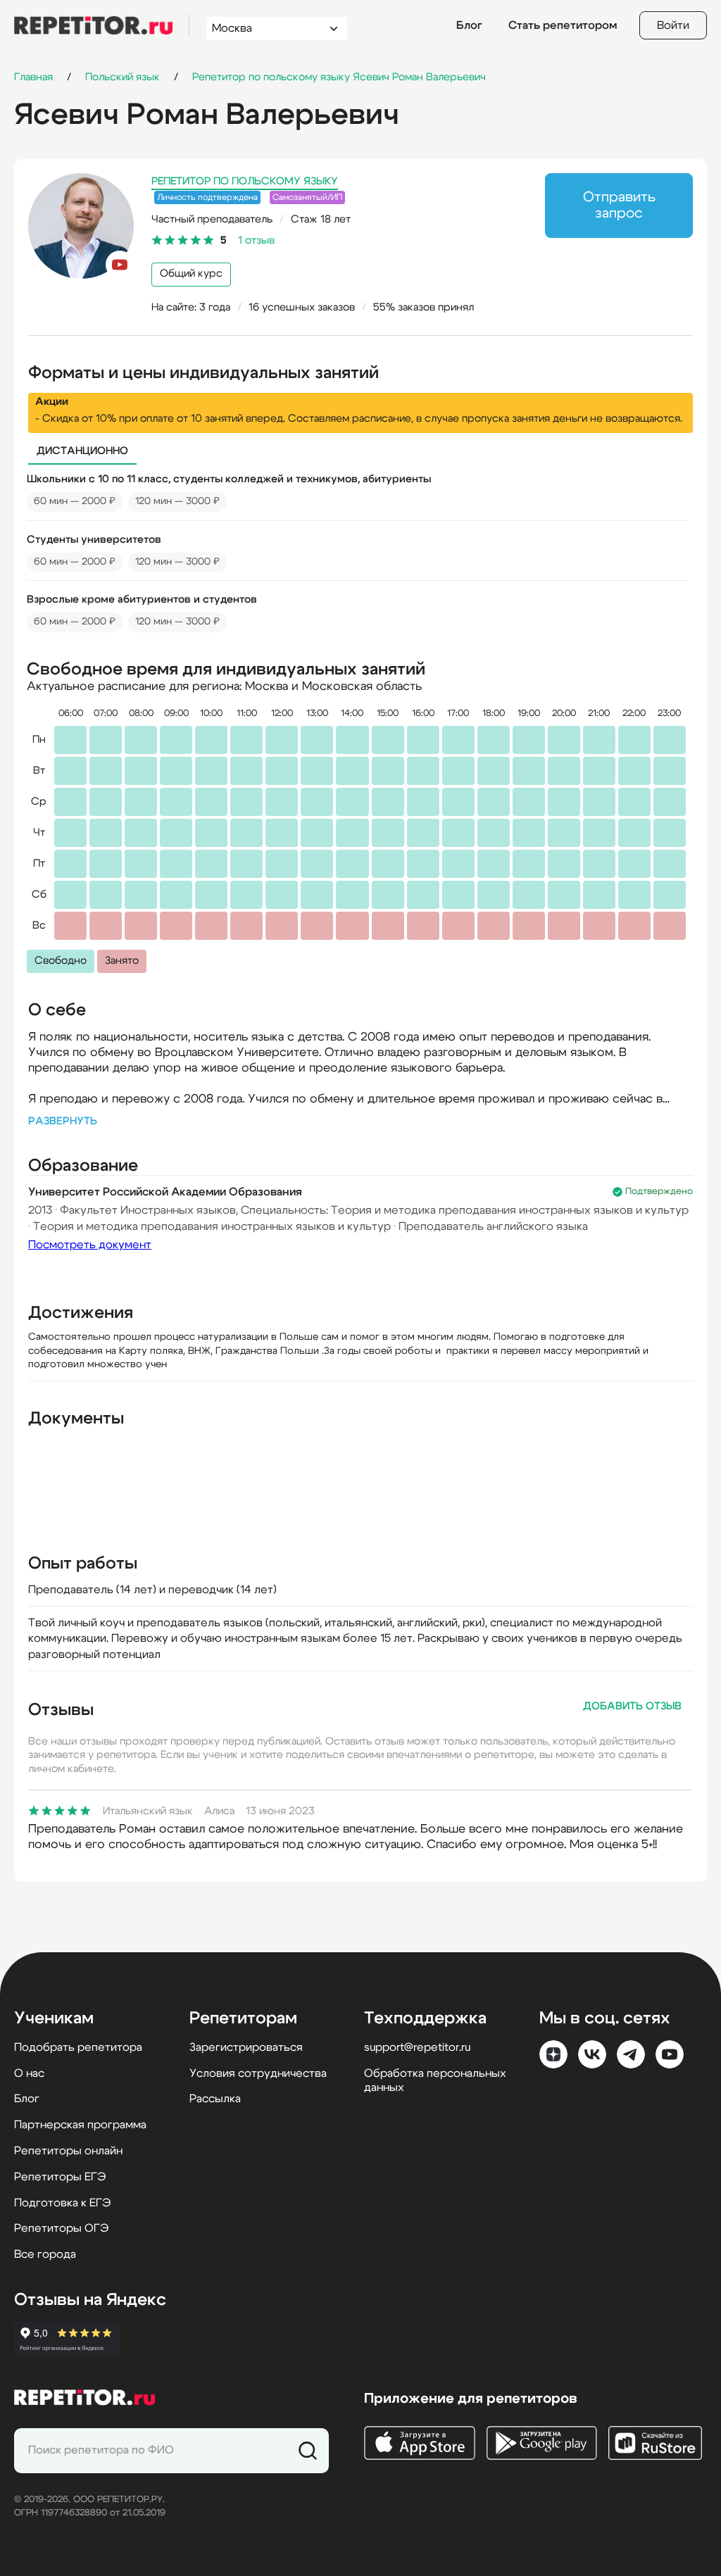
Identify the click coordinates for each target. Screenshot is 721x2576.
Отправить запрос (619, 205)
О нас (29, 2073)
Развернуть (63, 1121)
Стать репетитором (563, 25)
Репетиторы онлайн (68, 2151)
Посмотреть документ (90, 1245)
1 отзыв (256, 240)
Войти (673, 25)
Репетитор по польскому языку (245, 181)
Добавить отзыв (632, 1706)
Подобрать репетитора (78, 2047)
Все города (45, 2254)
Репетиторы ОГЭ (61, 2228)
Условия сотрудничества (258, 2073)
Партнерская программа (80, 2125)
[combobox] (264, 29)
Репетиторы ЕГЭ (60, 2177)
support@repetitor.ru (417, 2047)
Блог (469, 25)
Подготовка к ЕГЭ (62, 2203)
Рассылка (215, 2099)
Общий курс (191, 274)
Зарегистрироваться (246, 2047)
